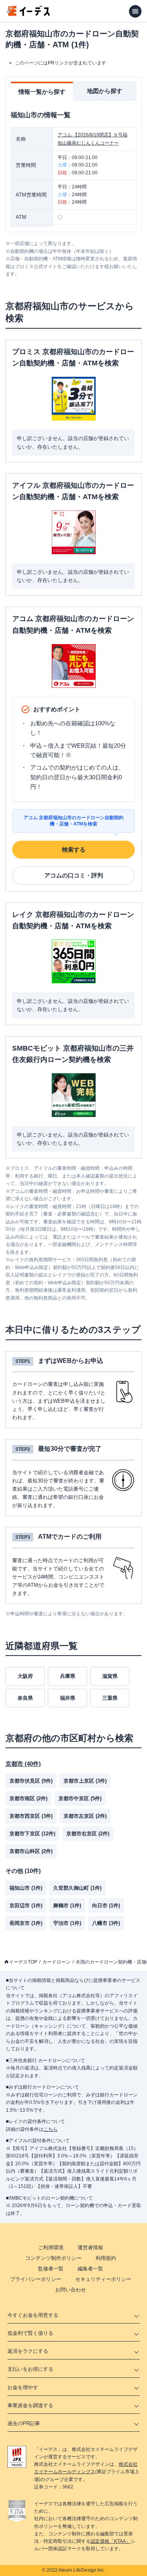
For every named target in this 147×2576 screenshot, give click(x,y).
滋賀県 (110, 1676)
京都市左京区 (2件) (85, 1816)
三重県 (110, 1698)
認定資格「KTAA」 (111, 2541)
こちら (51, 2129)
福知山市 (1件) (26, 1888)
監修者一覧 (51, 2269)
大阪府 (25, 1676)
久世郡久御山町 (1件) (77, 1888)
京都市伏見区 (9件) (31, 1781)
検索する (74, 849)
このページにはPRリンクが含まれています (61, 63)
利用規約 (106, 2258)
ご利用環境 (51, 2248)
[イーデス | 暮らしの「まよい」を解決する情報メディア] (28, 14)
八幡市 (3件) (106, 1923)
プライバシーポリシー (36, 2279)
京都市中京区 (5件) (80, 1798)
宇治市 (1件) (67, 1923)
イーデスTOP (23, 1962)
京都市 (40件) (23, 1764)
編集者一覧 (90, 2269)
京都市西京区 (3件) (31, 1816)
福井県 (68, 1698)
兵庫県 (68, 1676)
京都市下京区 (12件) (32, 1834)
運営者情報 (90, 2248)
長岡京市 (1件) (26, 1923)
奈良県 (25, 1698)
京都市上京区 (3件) (85, 1781)
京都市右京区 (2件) (88, 1834)
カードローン (56, 1962)
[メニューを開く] (135, 11)
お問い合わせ (71, 2290)
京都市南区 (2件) (28, 1798)
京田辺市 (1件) (26, 1906)
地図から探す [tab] (105, 91)
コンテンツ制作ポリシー (54, 2258)
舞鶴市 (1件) (67, 1906)
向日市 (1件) (106, 1906)
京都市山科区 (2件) (31, 1851)
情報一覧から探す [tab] (42, 92)
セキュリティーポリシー (103, 2279)
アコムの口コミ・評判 (74, 875)
